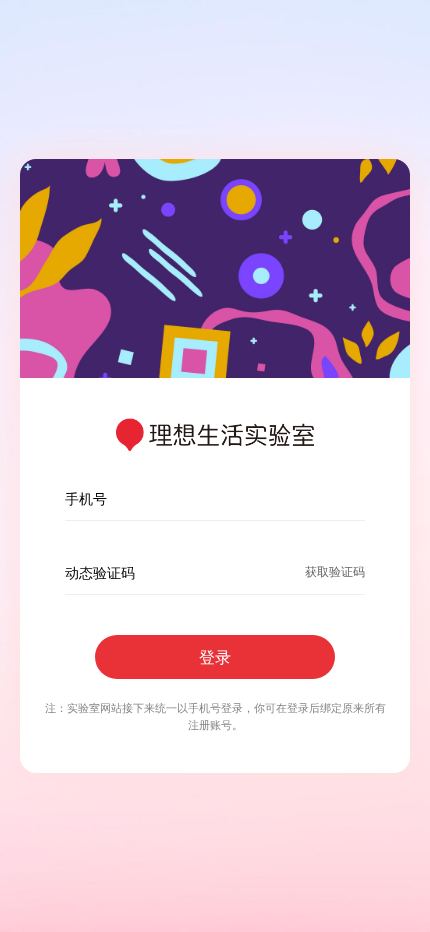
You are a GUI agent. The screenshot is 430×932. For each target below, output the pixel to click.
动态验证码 (100, 572)
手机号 (86, 498)
